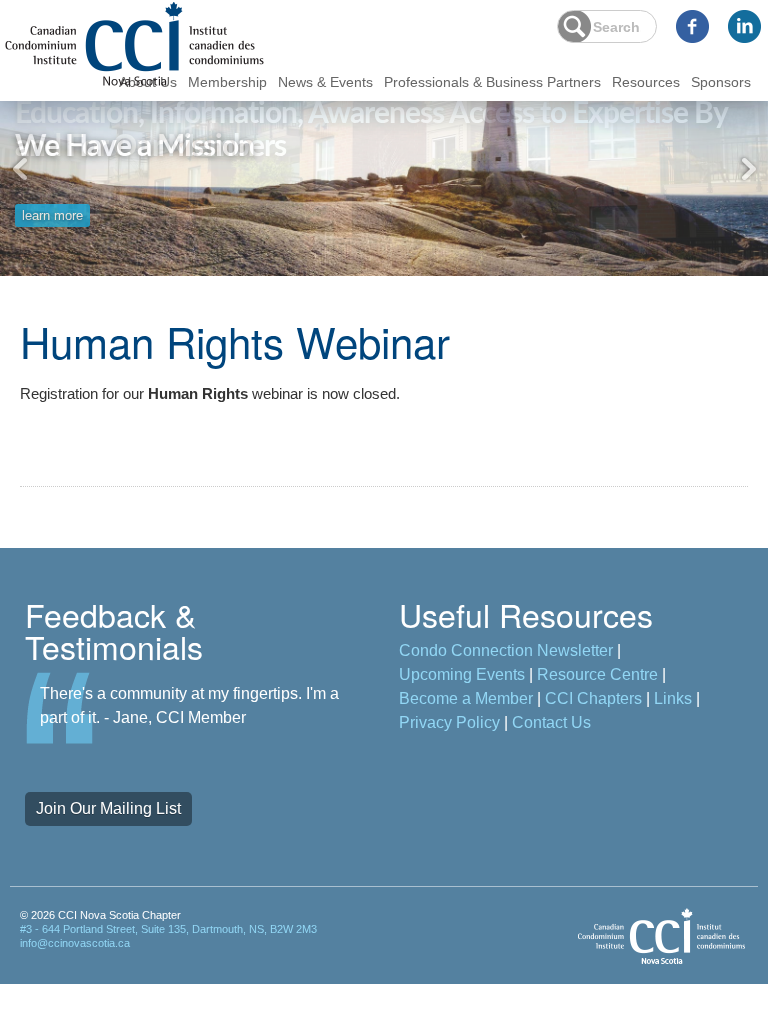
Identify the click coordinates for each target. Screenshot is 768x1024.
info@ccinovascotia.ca (75, 943)
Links (673, 698)
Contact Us (551, 722)
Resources (646, 82)
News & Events (325, 82)
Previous (20, 169)
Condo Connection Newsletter (506, 650)
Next (748, 169)
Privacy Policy (449, 722)
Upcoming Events (462, 674)
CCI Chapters (593, 698)
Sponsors (721, 82)
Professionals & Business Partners (492, 82)
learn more (52, 206)
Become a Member (466, 698)
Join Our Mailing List (108, 808)
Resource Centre (597, 674)
